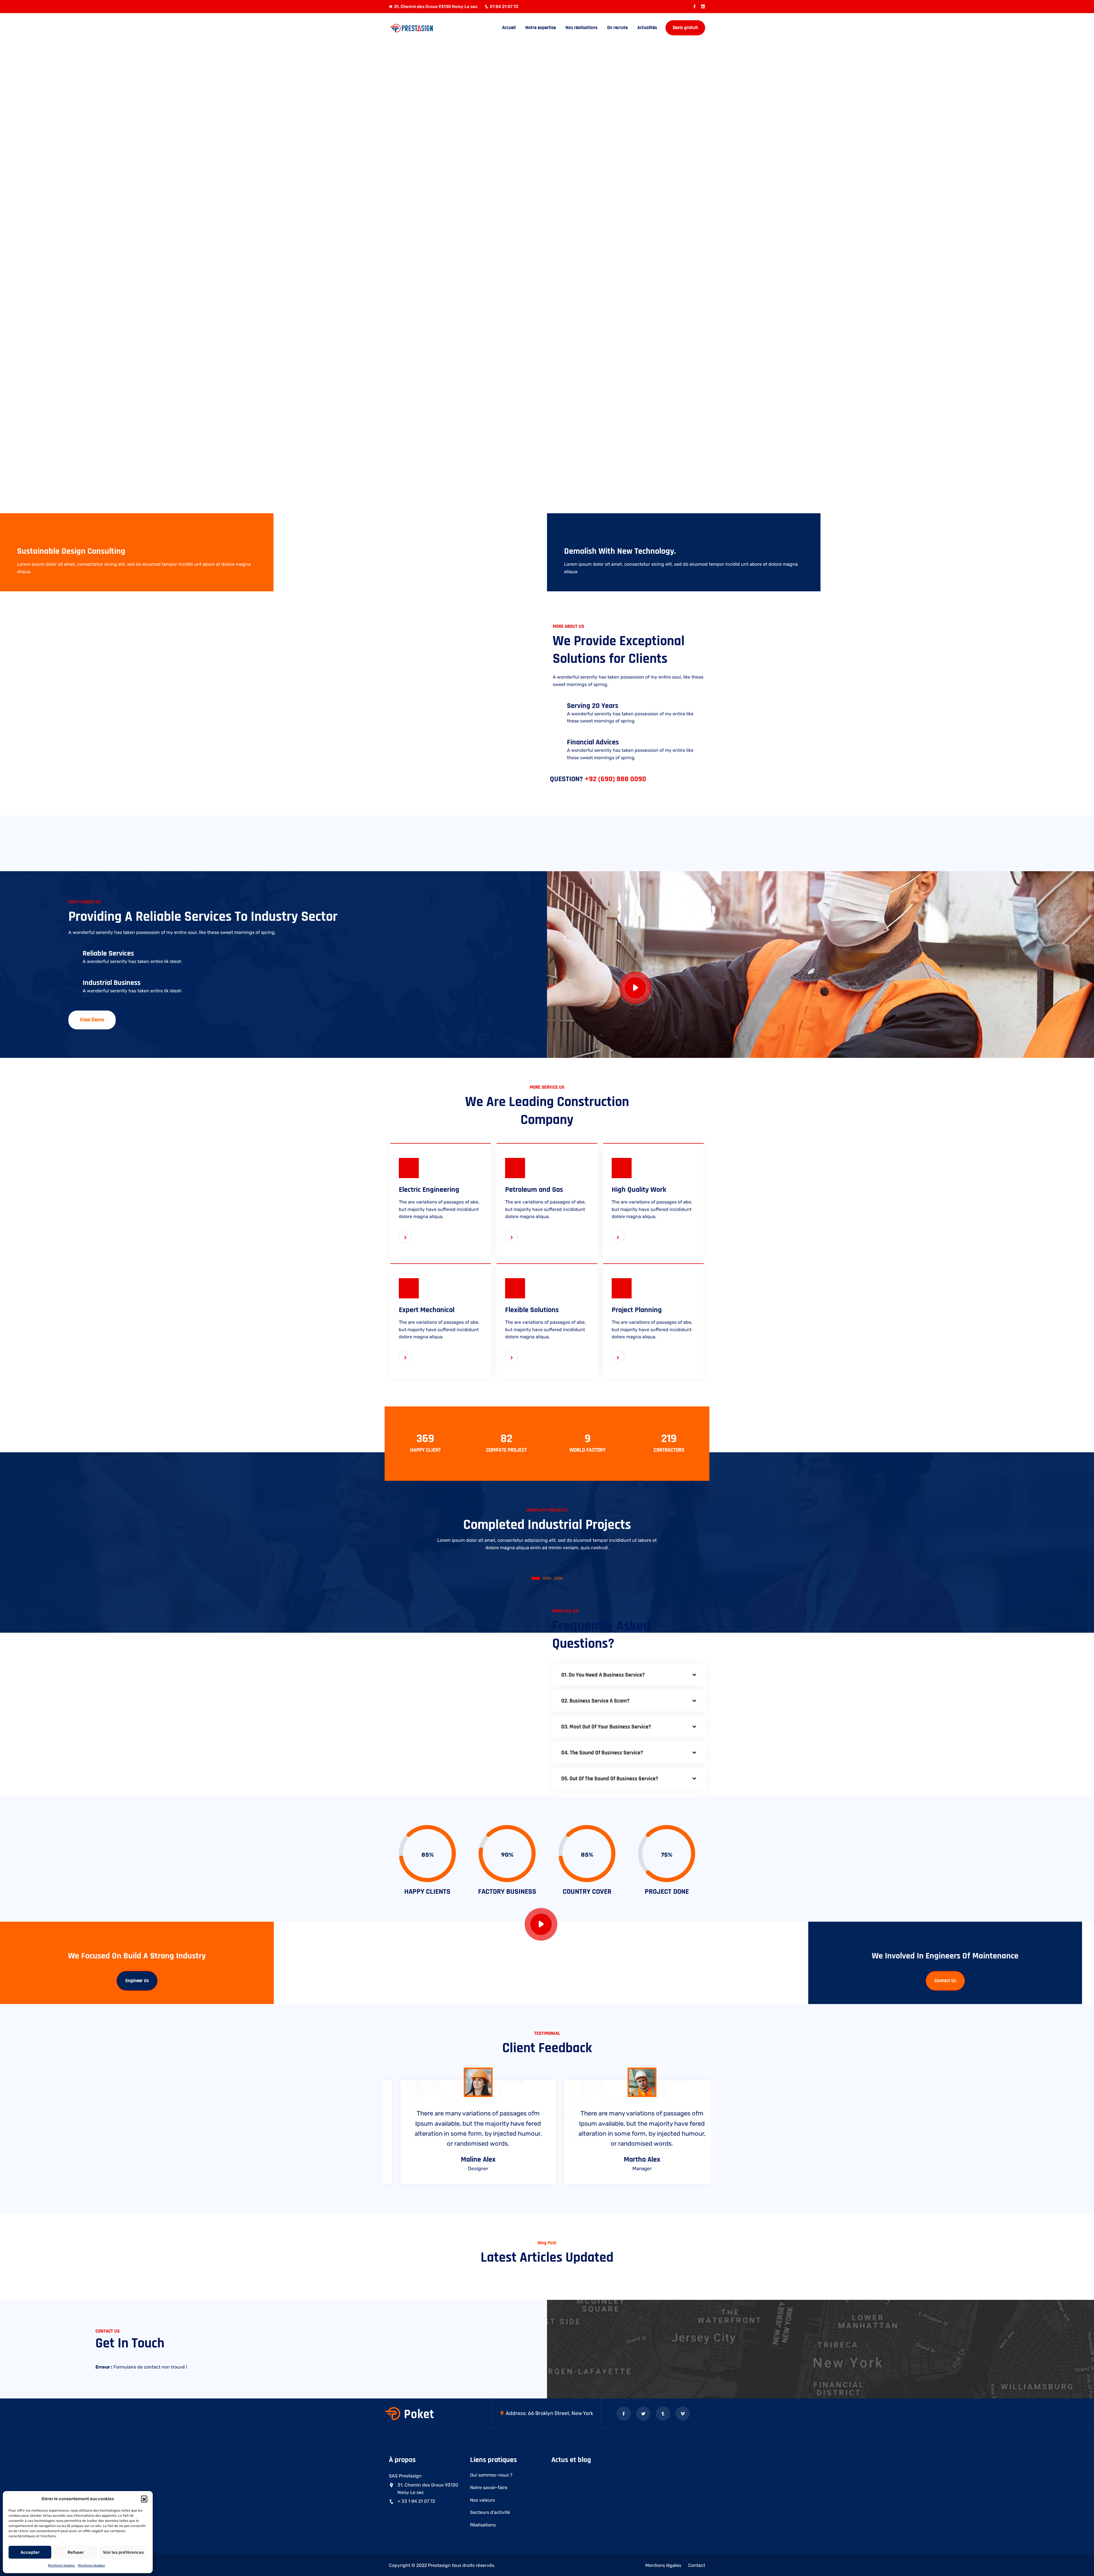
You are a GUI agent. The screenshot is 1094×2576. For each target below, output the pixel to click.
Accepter (30, 2552)
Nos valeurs (482, 2500)
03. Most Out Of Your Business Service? (606, 1727)
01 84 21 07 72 (504, 7)
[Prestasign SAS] (425, 28)
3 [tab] (558, 1578)
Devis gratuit (685, 28)
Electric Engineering (429, 1190)
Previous (391, 844)
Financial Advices (593, 742)
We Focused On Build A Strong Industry (137, 1956)
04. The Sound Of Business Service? (602, 1753)
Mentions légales (61, 2565)
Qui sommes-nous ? (491, 2475)
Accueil (509, 28)
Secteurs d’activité (490, 2512)
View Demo (92, 1020)
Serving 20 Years (593, 706)
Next (703, 844)
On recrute (617, 28)
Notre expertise (541, 28)
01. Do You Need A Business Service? (603, 1675)
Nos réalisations (581, 28)
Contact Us (945, 1981)
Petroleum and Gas (534, 1190)
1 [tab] (536, 1578)
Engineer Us (137, 1981)
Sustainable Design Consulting (71, 551)
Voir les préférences (123, 2552)
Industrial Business (112, 983)
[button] (144, 2499)
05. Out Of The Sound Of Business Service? (610, 1779)
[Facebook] (694, 7)
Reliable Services (108, 953)
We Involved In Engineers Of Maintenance (945, 1956)
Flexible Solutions (532, 1310)
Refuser (76, 2552)
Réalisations (483, 2525)
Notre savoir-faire (489, 2488)
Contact (697, 2565)
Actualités (647, 28)
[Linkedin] (703, 7)
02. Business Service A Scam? (595, 1701)
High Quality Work (639, 1190)
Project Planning (637, 1310)
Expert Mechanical (427, 1310)
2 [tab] (547, 1578)
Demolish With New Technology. (620, 551)
